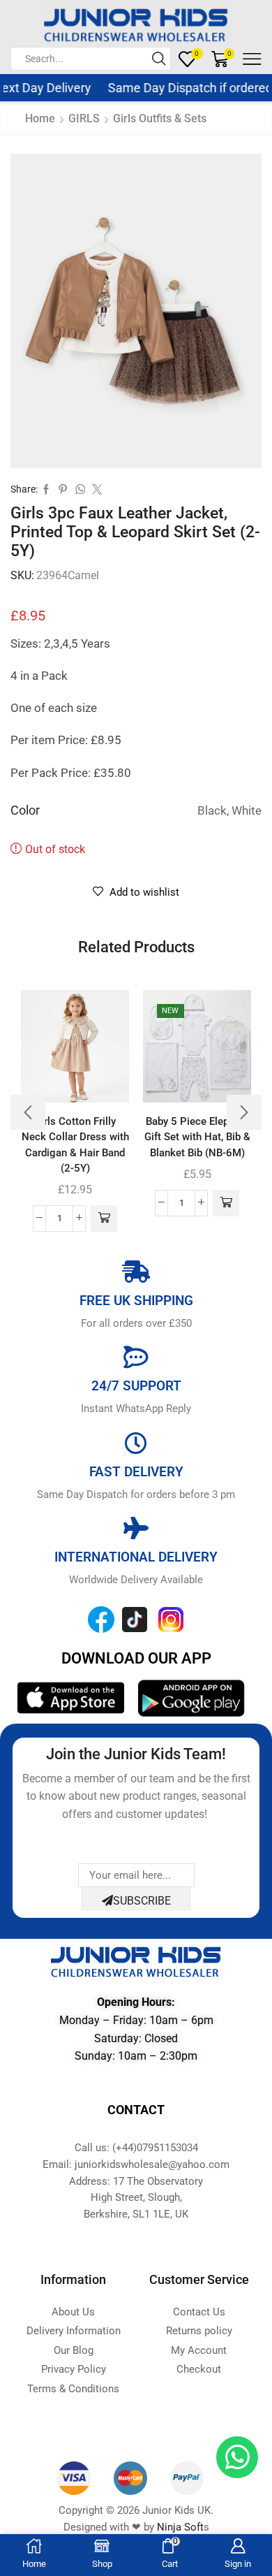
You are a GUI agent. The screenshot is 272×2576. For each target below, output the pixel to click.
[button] (104, 1218)
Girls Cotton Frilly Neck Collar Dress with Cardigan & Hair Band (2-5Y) (75, 1145)
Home (40, 118)
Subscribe (142, 1901)
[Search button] (159, 59)
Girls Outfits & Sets (160, 118)
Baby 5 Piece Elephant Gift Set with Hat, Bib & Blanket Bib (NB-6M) (197, 1137)
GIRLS (84, 118)
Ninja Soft (180, 2527)
